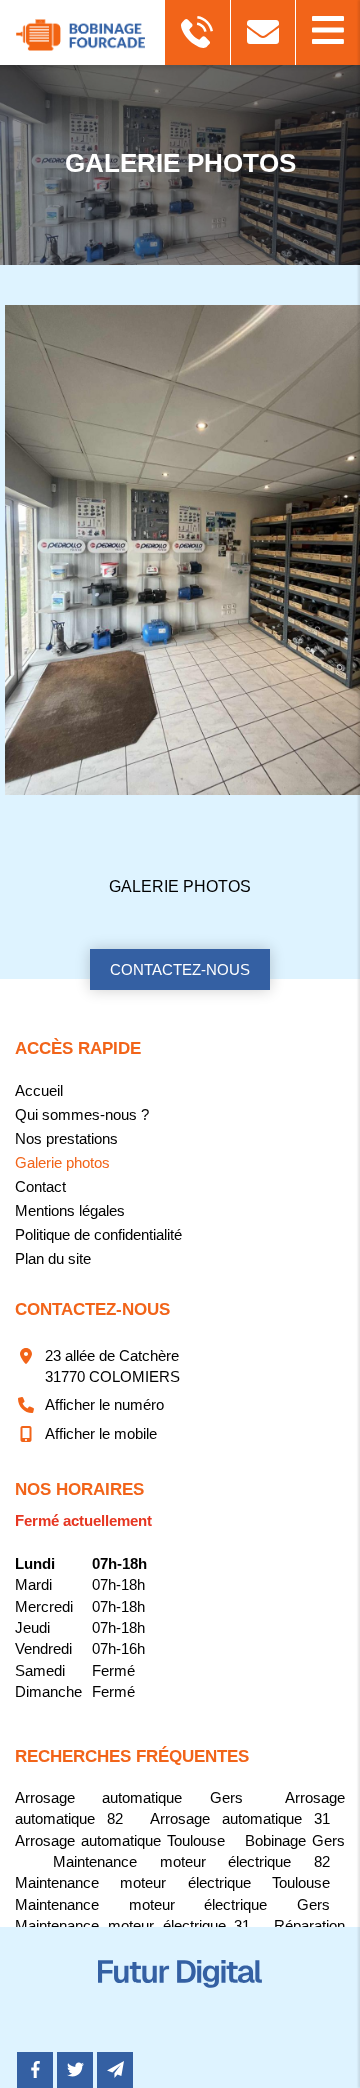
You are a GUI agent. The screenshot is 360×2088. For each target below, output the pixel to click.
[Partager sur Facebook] (35, 2070)
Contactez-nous (180, 969)
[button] (327, 32)
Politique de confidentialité (98, 1234)
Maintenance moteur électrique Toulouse (172, 1882)
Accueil (39, 1090)
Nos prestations (66, 1138)
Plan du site (53, 1258)
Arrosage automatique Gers (129, 1797)
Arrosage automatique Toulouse (120, 1840)
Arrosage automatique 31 (240, 1818)
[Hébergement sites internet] (180, 2008)
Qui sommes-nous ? (82, 1114)
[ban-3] (172, 550)
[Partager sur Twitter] (75, 2070)
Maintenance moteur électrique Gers (172, 1904)
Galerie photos (180, 886)
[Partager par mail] (115, 2070)
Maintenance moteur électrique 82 (191, 1861)
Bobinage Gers (295, 1840)
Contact (40, 1186)
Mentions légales (70, 1210)
